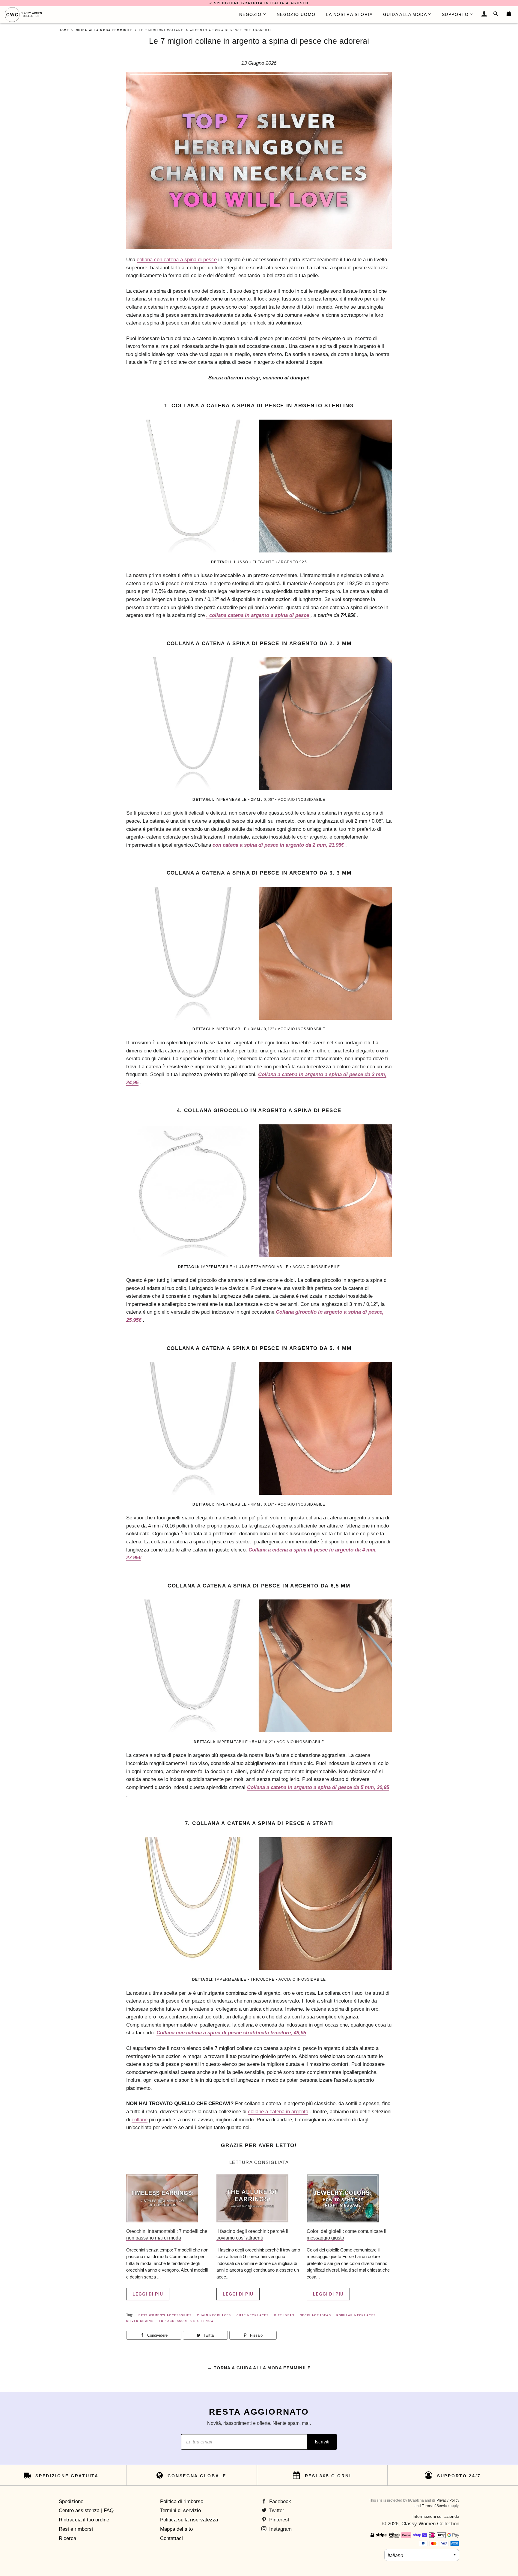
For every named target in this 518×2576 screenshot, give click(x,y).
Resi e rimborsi (76, 2529)
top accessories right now (186, 2321)
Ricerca (67, 2538)
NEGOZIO (250, 14)
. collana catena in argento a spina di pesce (258, 615)
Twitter (276, 2510)
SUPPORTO (455, 14)
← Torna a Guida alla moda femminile (259, 2368)
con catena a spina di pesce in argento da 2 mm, (278, 845)
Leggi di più (148, 2294)
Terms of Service (435, 2506)
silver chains (140, 2321)
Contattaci (171, 2538)
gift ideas (284, 2315)
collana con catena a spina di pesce (177, 260)
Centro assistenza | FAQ (86, 2510)
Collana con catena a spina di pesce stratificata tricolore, (231, 2033)
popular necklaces (356, 2315)
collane (140, 2120)
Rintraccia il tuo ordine (84, 2520)
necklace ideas (315, 2315)
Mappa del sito (176, 2529)
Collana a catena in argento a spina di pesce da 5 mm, (318, 1787)
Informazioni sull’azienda (436, 2516)
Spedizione (71, 2501)
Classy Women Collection (430, 2524)
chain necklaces (214, 2315)
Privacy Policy (448, 2500)
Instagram (280, 2529)
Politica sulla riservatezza (189, 2520)
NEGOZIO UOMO (296, 14)
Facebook (279, 2501)
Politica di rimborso (182, 2501)
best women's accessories (165, 2315)
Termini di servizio (180, 2510)
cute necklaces (253, 2315)
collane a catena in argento (278, 2112)
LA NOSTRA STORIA (349, 14)
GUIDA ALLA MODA (405, 14)
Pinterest (278, 2520)
